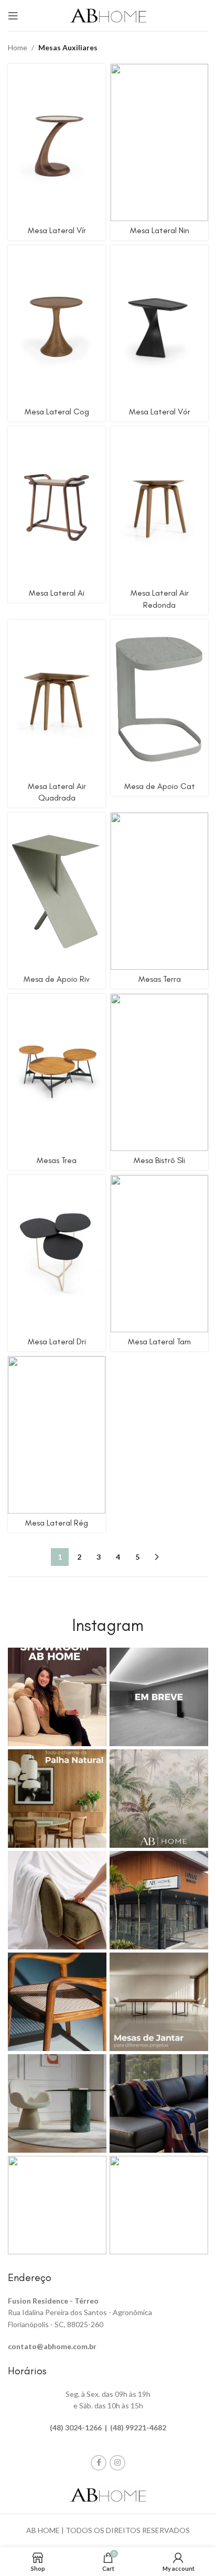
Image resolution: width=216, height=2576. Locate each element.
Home (18, 47)
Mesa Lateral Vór (160, 412)
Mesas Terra (160, 979)
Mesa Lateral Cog (57, 412)
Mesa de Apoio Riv (57, 979)
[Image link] (108, 2494)
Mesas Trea (57, 1160)
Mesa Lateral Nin (160, 230)
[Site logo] (108, 14)
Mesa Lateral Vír (57, 230)
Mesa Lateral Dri (57, 1341)
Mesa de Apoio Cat (160, 786)
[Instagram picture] (57, 1697)
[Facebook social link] (99, 2463)
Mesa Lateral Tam (159, 1341)
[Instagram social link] (117, 2463)
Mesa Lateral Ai (57, 593)
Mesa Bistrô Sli (159, 1160)
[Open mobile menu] (13, 16)
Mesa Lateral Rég (57, 1523)
